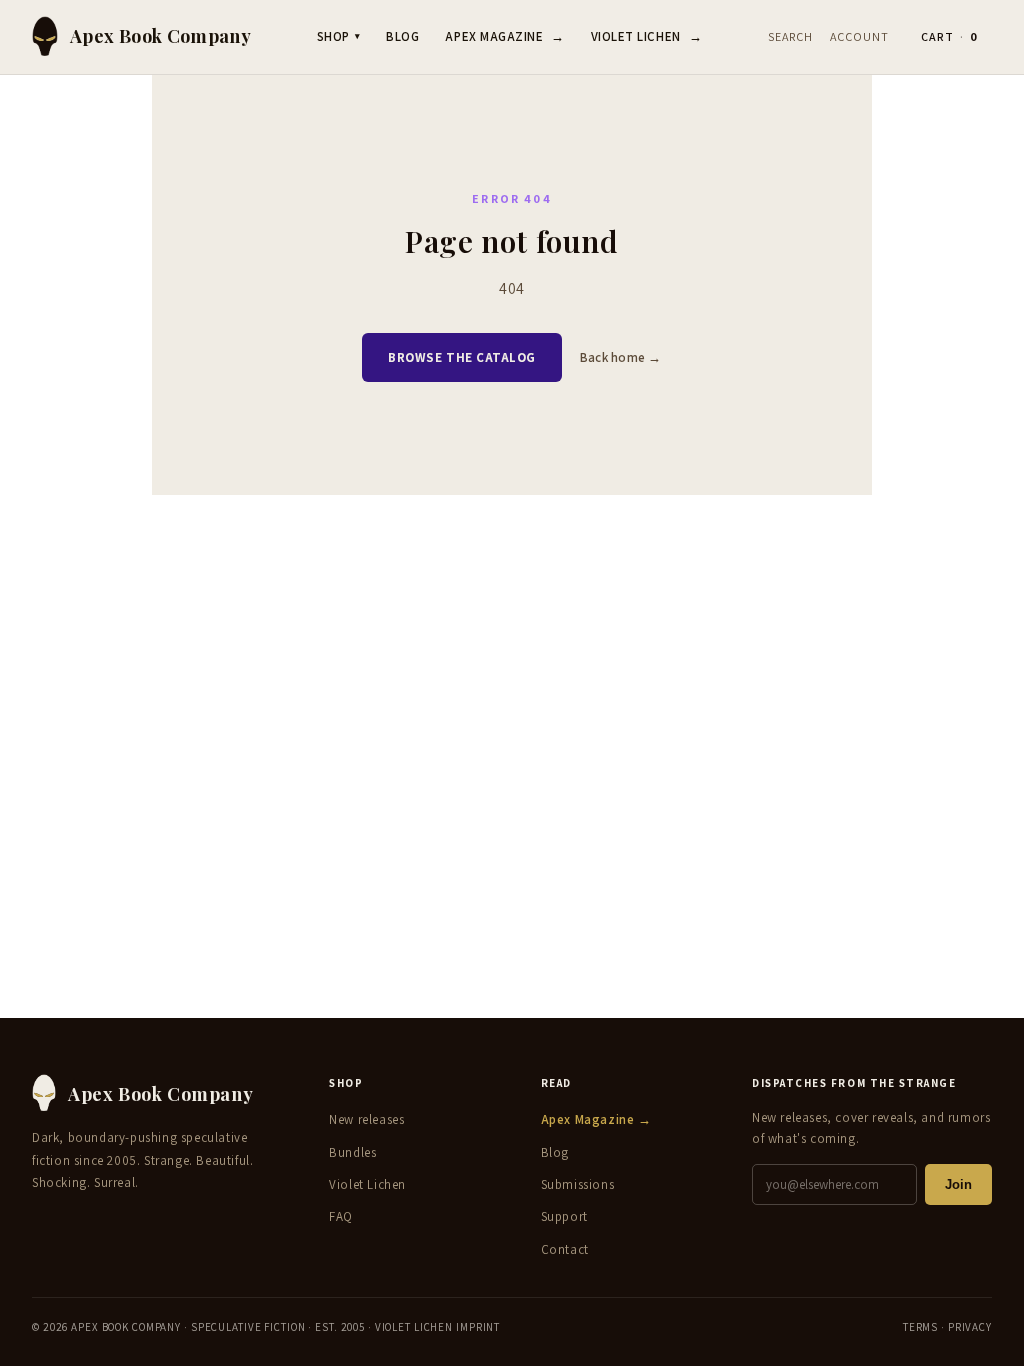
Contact (565, 1249)
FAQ (341, 1216)
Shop (339, 36)
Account (859, 36)
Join (958, 1184)
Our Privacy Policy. (278, 804)
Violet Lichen (646, 36)
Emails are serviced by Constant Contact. (682, 788)
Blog (402, 36)
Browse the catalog (461, 357)
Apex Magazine (504, 36)
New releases (366, 1119)
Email (248, 642)
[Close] (804, 454)
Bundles (352, 1152)
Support (564, 1216)
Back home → (621, 357)
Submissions (578, 1184)
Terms (920, 1327)
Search (790, 36)
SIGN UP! (512, 860)
